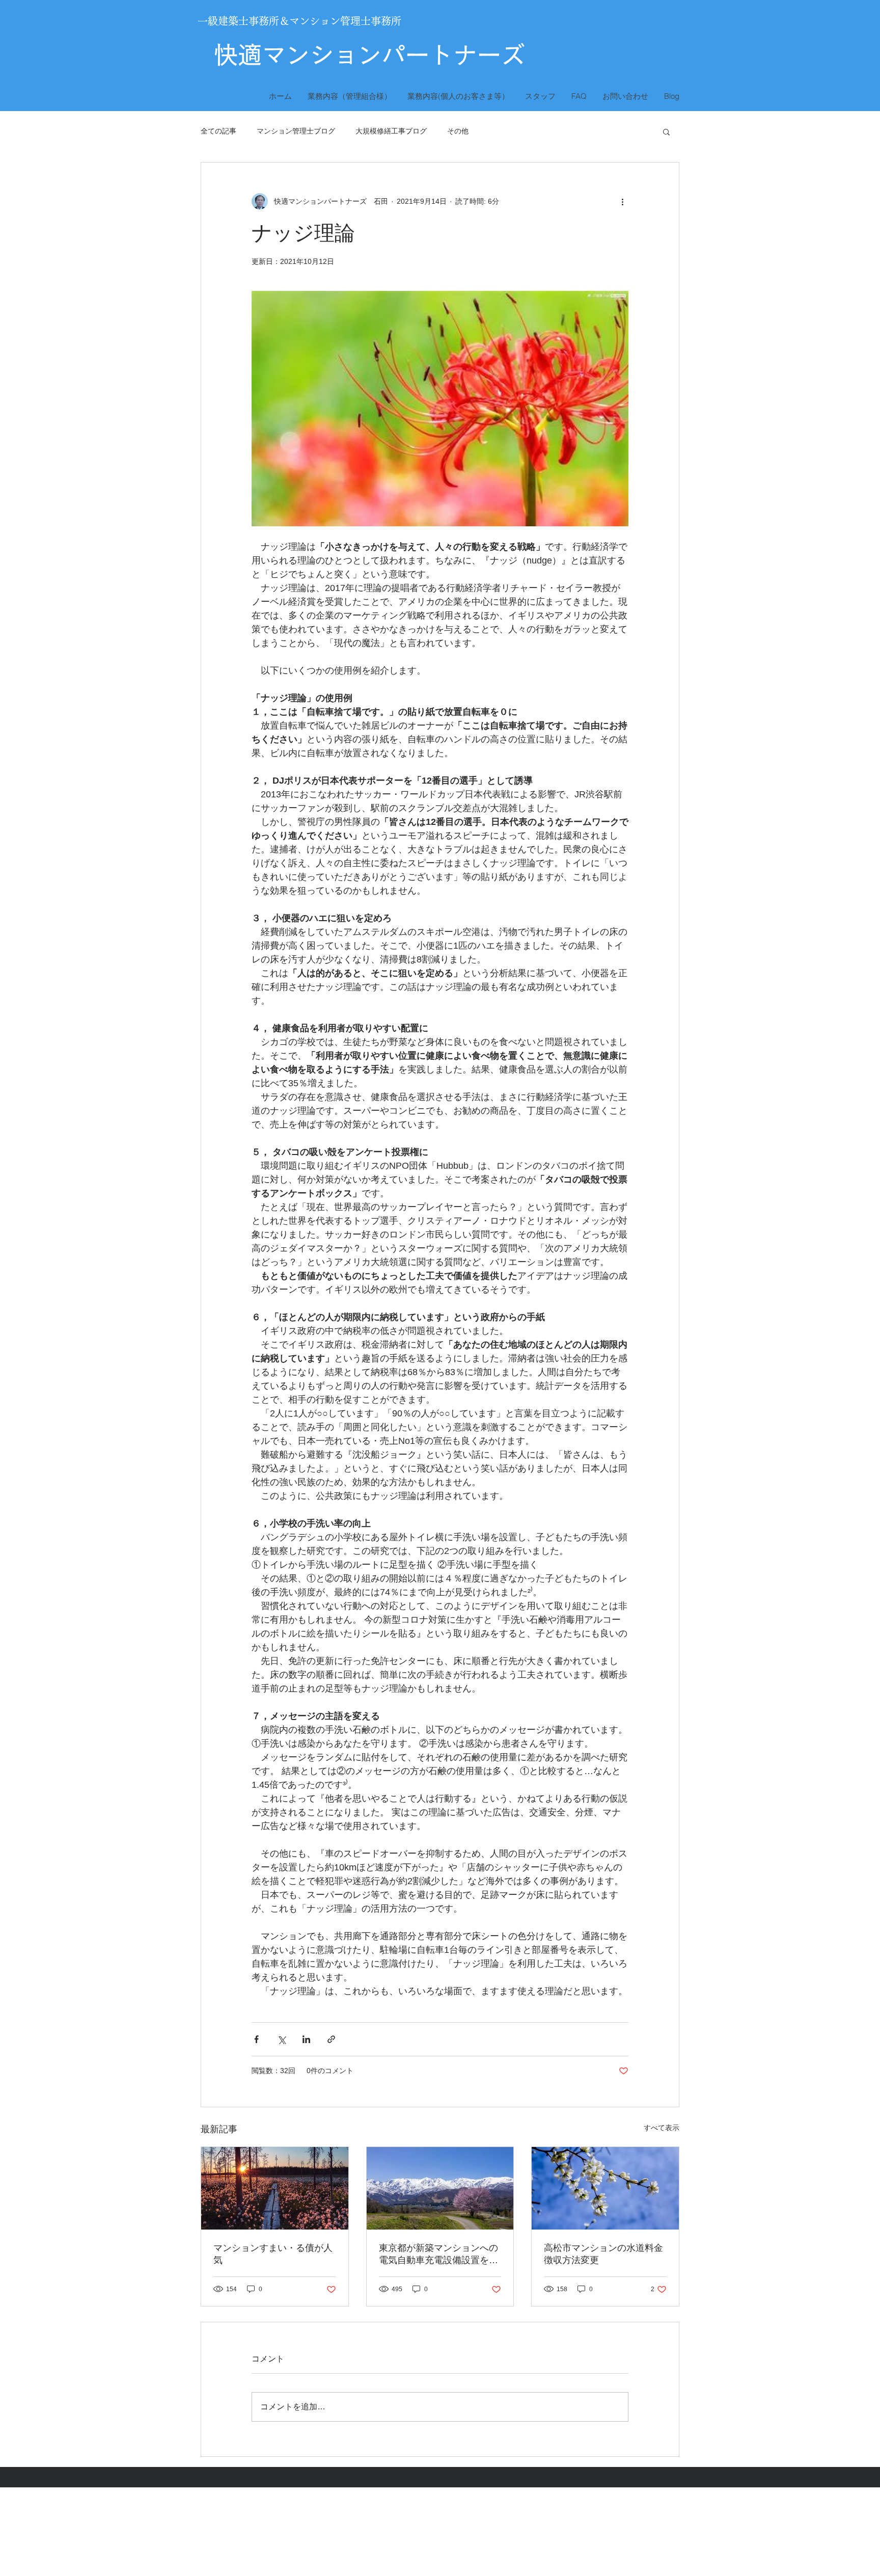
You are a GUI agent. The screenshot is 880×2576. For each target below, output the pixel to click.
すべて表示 (662, 2128)
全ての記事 (218, 131)
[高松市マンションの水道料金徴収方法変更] (605, 2188)
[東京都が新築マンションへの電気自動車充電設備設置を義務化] (440, 2188)
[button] (666, 131)
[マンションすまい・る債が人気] (275, 2188)
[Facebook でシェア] (256, 2039)
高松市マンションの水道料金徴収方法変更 (603, 2254)
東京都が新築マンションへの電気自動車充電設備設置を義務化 (438, 2255)
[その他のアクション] (622, 201)
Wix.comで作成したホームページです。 (373, 2539)
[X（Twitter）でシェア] (281, 2039)
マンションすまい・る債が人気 (273, 2254)
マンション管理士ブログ (296, 131)
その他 (458, 131)
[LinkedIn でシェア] (306, 2039)
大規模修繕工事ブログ (391, 131)
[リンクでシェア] (331, 2039)
